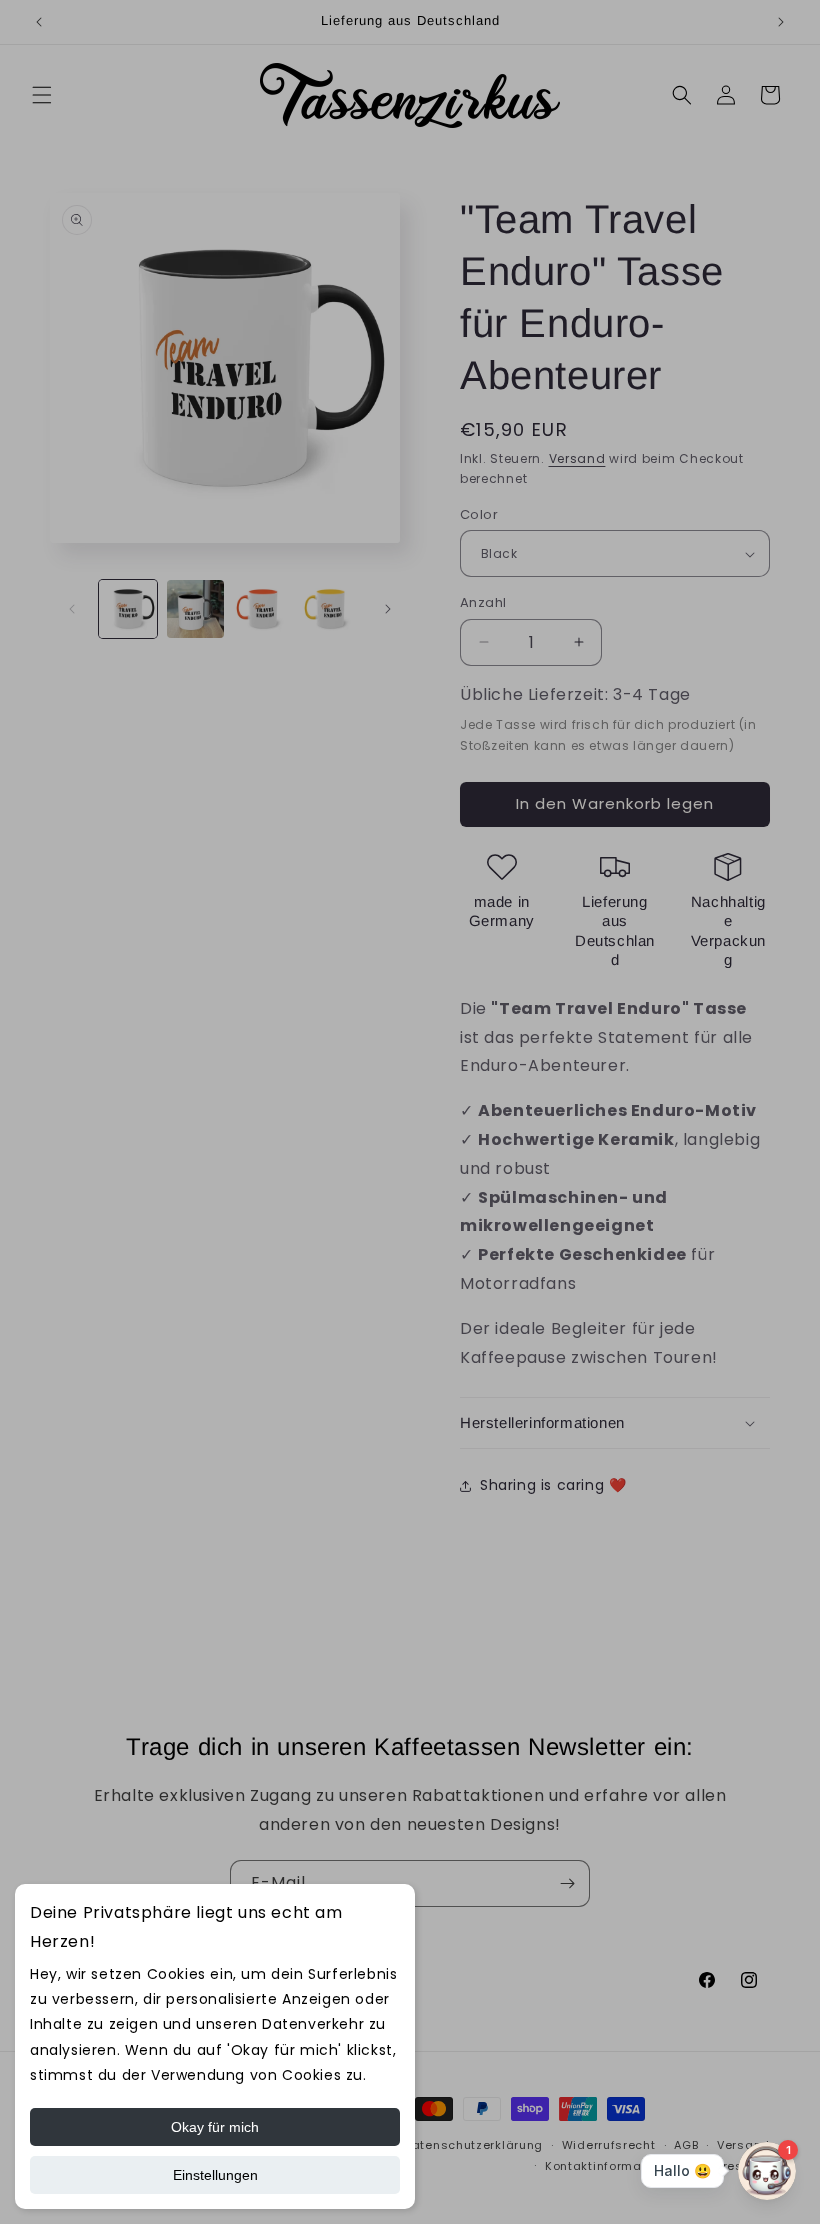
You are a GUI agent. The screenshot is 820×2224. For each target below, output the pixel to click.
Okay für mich (215, 2127)
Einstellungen (215, 2175)
